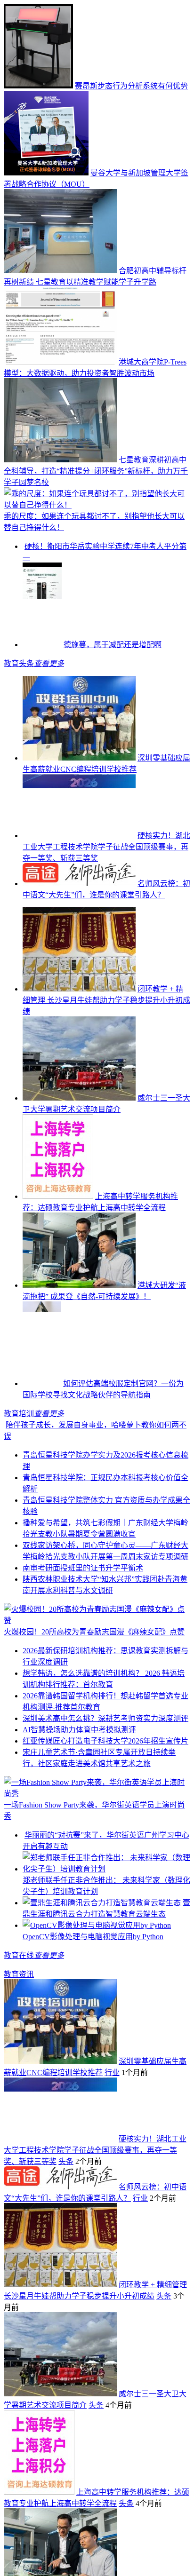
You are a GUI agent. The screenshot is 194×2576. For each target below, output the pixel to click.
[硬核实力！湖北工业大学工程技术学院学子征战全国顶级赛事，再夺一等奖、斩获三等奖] (79, 874)
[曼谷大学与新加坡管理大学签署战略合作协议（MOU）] (46, 173)
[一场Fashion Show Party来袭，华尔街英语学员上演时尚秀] (97, 1832)
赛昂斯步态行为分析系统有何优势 (131, 86)
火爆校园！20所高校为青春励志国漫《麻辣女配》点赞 (94, 1670)
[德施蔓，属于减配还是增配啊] (42, 683)
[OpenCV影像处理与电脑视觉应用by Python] (97, 1986)
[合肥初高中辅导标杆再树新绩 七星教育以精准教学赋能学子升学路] (60, 271)
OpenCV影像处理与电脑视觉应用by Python (93, 1998)
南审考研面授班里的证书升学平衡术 (83, 1606)
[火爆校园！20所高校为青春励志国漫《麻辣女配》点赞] (97, 1659)
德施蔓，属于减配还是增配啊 (113, 683)
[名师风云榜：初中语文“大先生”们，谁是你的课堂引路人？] (79, 922)
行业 (112, 2134)
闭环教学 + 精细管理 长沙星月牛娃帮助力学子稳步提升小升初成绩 (106, 1039)
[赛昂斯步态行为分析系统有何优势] (38, 86)
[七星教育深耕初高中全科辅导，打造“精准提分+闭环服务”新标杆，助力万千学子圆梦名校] (60, 460)
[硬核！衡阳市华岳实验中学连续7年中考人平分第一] (79, 585)
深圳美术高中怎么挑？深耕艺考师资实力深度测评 (105, 1757)
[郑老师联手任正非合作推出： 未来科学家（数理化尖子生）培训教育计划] (106, 1930)
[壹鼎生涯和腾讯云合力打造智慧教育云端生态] (102, 1964)
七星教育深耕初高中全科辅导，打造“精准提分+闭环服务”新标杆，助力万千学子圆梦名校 (96, 471)
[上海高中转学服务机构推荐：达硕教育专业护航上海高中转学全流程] (58, 1235)
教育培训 (19, 1452)
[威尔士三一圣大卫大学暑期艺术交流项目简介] (79, 1137)
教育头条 (19, 702)
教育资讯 (19, 2035)
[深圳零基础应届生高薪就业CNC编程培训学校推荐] (79, 797)
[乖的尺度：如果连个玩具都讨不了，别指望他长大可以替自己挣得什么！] (97, 505)
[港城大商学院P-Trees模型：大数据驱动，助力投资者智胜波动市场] (60, 362)
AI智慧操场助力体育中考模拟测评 (79, 1768)
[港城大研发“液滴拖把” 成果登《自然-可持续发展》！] (79, 1324)
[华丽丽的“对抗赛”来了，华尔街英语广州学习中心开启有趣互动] (106, 1885)
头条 (66, 2223)
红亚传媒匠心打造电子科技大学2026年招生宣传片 (105, 1779)
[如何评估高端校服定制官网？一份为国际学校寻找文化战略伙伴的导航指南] (42, 1422)
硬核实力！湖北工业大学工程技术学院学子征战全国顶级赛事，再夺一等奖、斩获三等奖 (106, 885)
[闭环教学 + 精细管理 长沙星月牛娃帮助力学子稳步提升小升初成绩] (79, 1027)
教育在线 (19, 2017)
